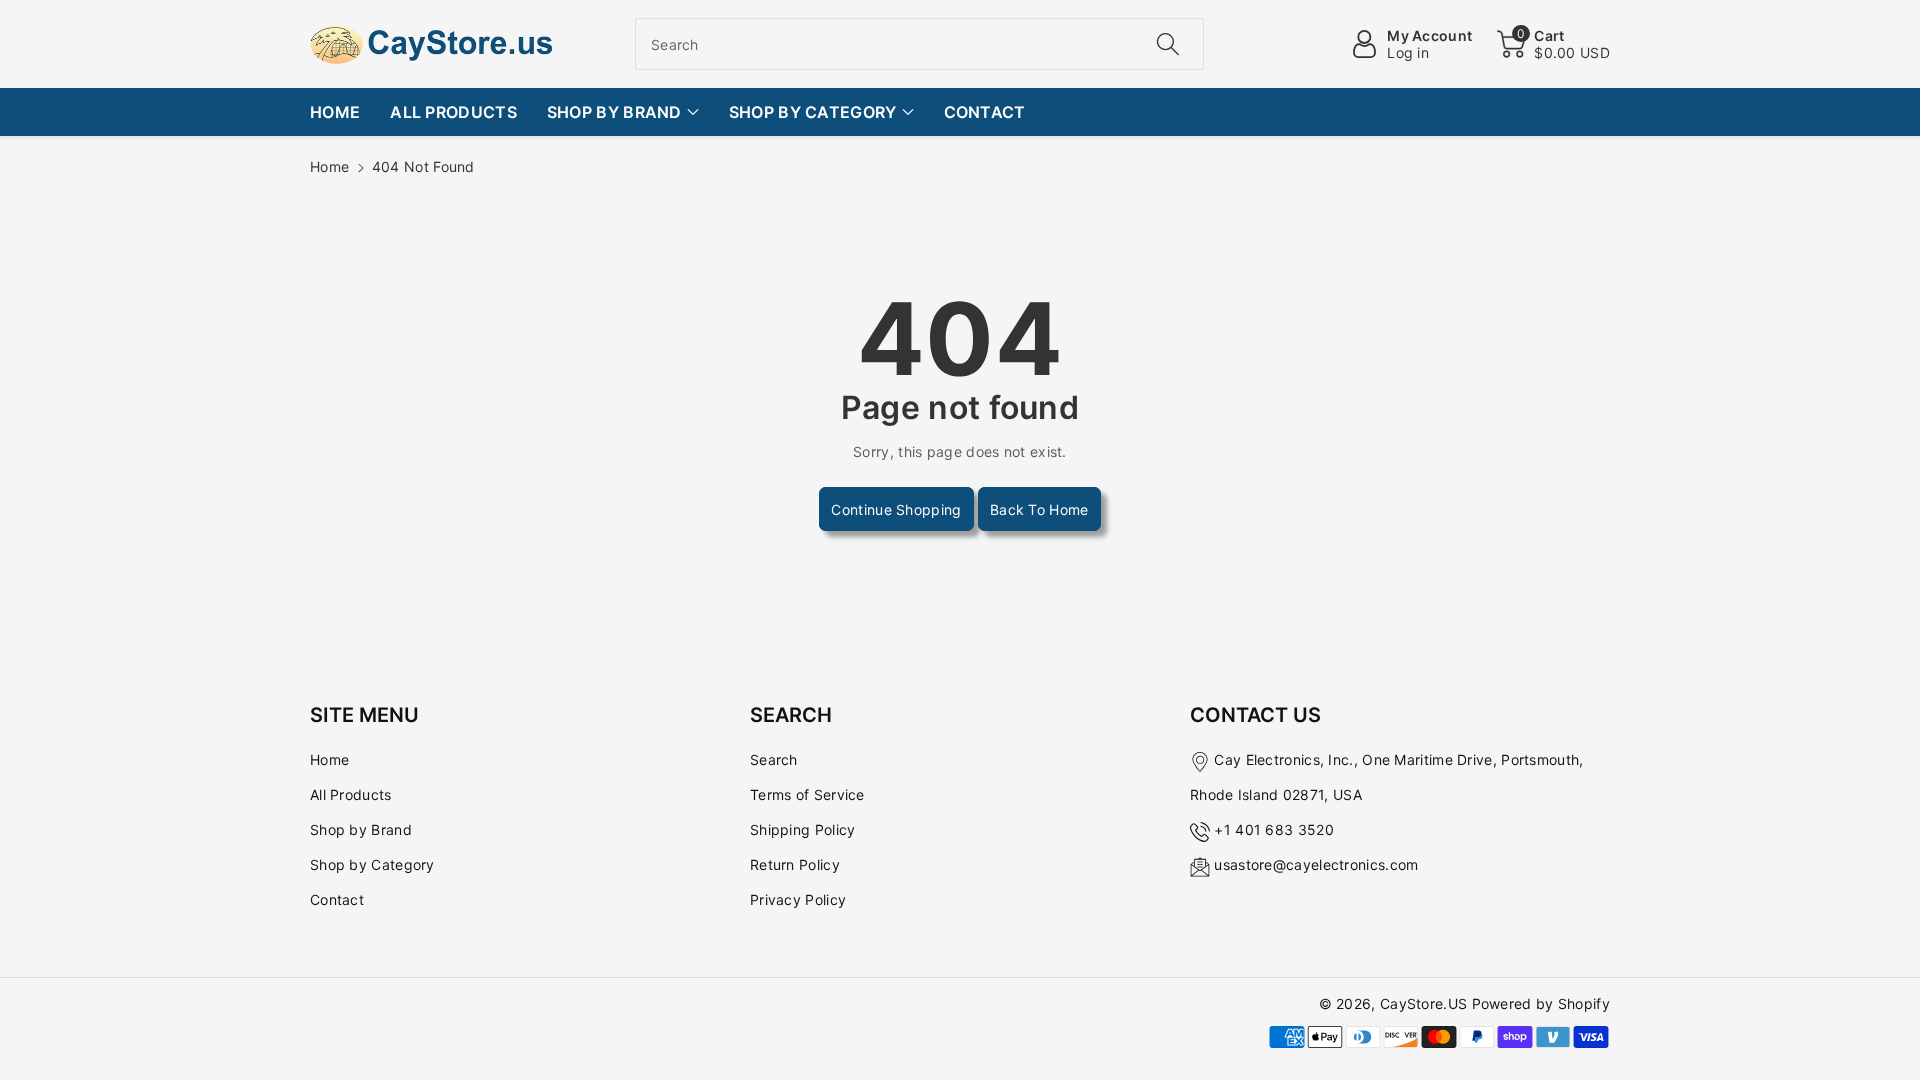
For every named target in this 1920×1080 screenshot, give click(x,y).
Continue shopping (896, 509)
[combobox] (919, 44)
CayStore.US (1423, 1003)
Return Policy (795, 864)
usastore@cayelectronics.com (1316, 864)
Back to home (1039, 509)
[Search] (1167, 44)
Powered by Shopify (1541, 1003)
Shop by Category (372, 864)
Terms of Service (807, 794)
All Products (351, 794)
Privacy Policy (798, 899)
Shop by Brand (361, 829)
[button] (1553, 44)
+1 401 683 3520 (1274, 829)
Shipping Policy (803, 829)
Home (329, 166)
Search (774, 759)
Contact (337, 899)
